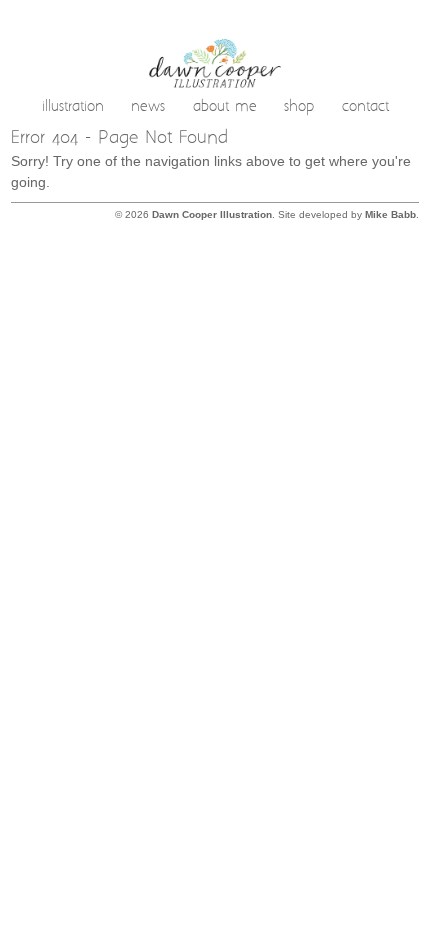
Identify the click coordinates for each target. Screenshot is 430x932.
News (148, 108)
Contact (365, 108)
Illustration (73, 108)
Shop (299, 108)
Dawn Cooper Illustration (212, 214)
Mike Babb (390, 214)
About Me (225, 108)
